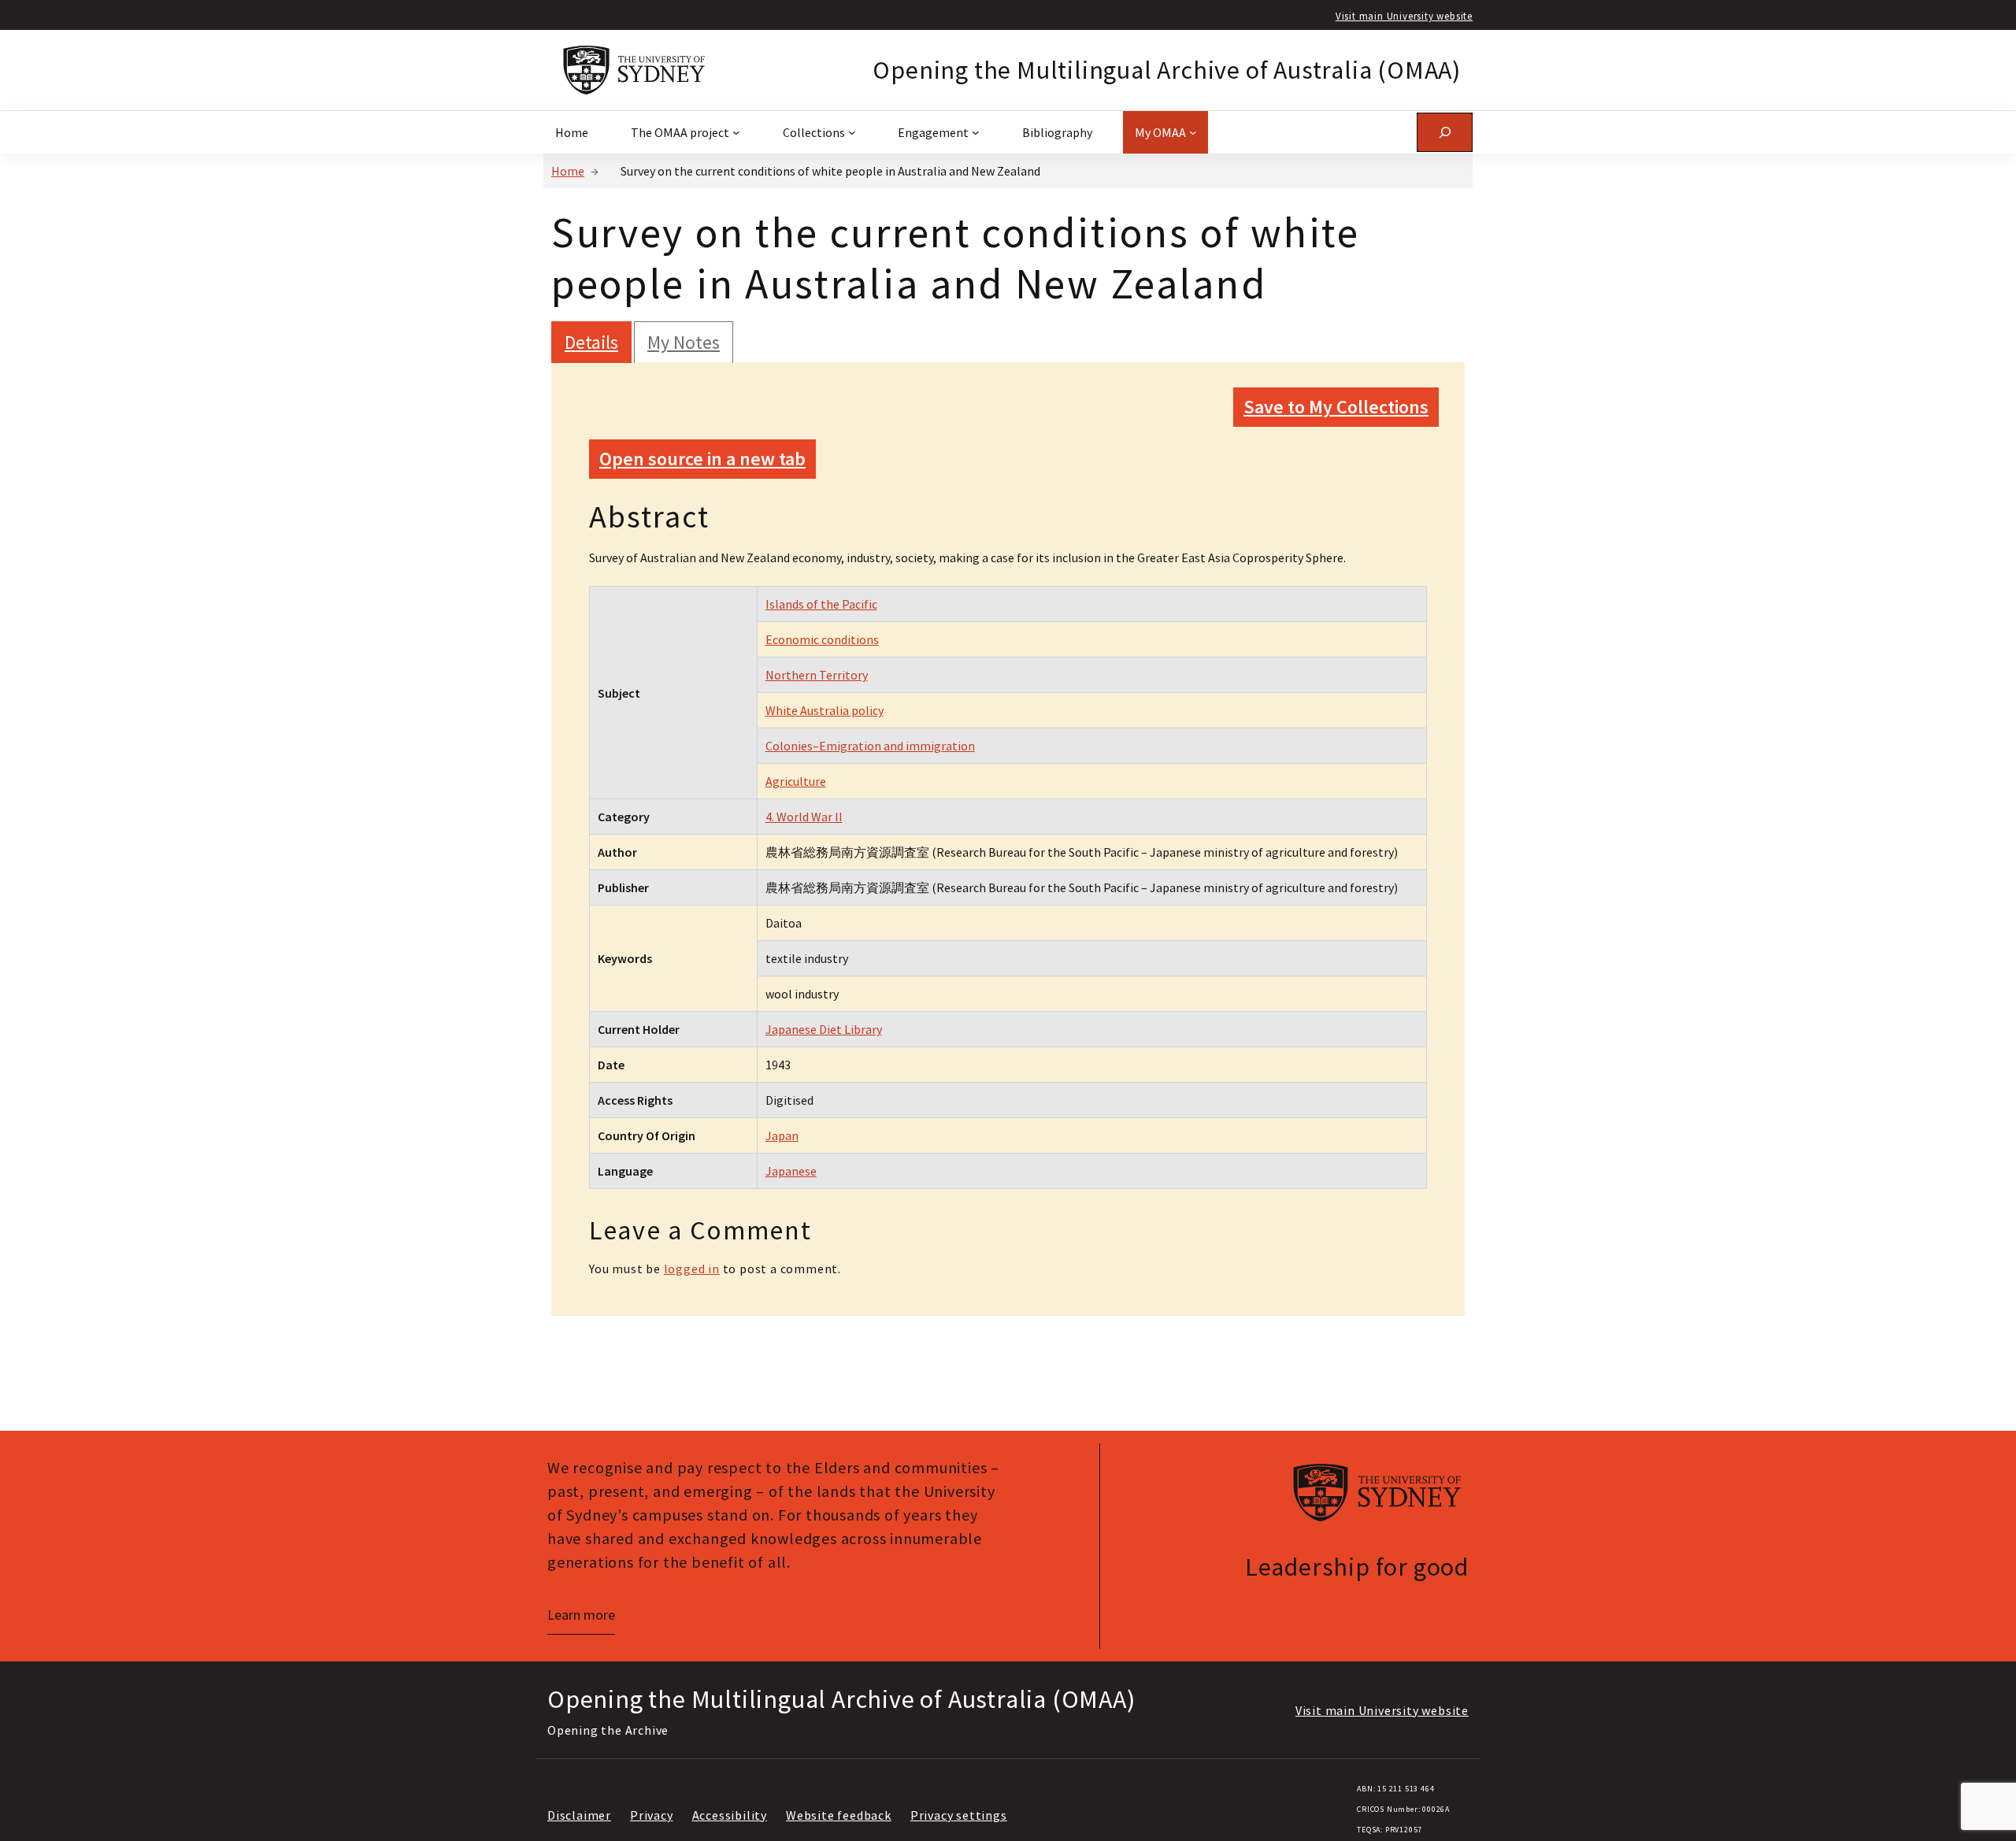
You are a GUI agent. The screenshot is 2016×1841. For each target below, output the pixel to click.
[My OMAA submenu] (1193, 132)
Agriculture (796, 781)
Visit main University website (1404, 16)
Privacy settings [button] (959, 1815)
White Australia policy (825, 710)
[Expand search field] (1445, 132)
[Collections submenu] (852, 132)
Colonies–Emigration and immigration (870, 746)
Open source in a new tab (702, 459)
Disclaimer (579, 1815)
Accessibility (730, 1815)
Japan (782, 1135)
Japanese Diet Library (824, 1029)
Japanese (791, 1171)
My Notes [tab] (684, 342)
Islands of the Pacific (821, 604)
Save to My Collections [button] (1336, 407)
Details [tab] (591, 342)
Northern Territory (817, 675)
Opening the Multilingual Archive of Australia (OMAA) (1167, 70)
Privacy (652, 1815)
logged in (692, 1269)
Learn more (581, 1615)
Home (568, 171)
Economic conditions (822, 639)
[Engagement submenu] (976, 132)
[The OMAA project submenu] (736, 132)
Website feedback (839, 1815)
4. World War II (804, 817)
